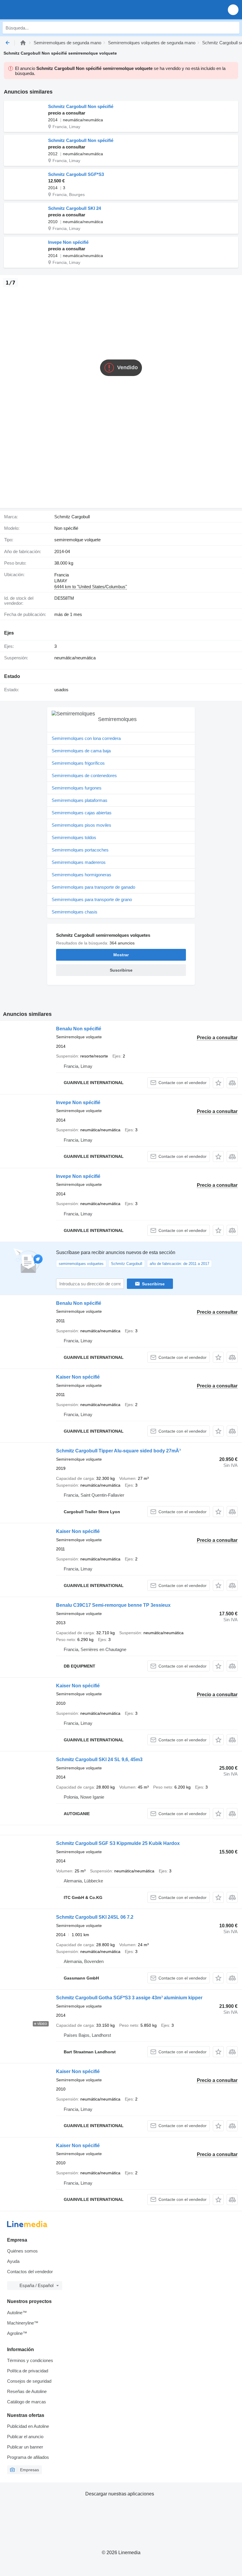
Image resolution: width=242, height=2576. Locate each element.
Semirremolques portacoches (80, 850)
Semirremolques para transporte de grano (92, 899)
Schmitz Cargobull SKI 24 (75, 208)
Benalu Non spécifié (79, 1029)
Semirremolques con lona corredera (86, 738)
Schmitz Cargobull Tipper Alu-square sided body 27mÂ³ (118, 1451)
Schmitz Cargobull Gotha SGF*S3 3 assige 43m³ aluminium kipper (129, 1998)
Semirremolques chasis (75, 912)
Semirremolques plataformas (80, 800)
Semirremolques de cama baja (81, 751)
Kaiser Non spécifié (78, 1377)
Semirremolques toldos (74, 837)
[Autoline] (23, 43)
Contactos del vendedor (30, 2272)
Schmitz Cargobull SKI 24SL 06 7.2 (95, 1917)
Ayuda (13, 2261)
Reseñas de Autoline (27, 2391)
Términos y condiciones (30, 2360)
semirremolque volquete (77, 540)
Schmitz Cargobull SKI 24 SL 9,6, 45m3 (99, 1759)
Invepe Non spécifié (68, 242)
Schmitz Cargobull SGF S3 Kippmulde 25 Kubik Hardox (118, 1843)
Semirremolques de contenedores (84, 775)
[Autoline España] (38, 10)
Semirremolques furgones (77, 788)
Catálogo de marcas (27, 2402)
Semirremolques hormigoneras (81, 875)
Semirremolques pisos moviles (81, 825)
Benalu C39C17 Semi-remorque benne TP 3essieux (113, 1605)
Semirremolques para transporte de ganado (93, 887)
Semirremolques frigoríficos (78, 763)
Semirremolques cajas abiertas (82, 813)
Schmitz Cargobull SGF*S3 (76, 174)
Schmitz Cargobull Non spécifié (81, 106)
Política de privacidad (28, 2371)
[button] (233, 10)
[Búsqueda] (233, 28)
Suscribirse (153, 1284)
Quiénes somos (22, 2251)
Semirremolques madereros (79, 862)
